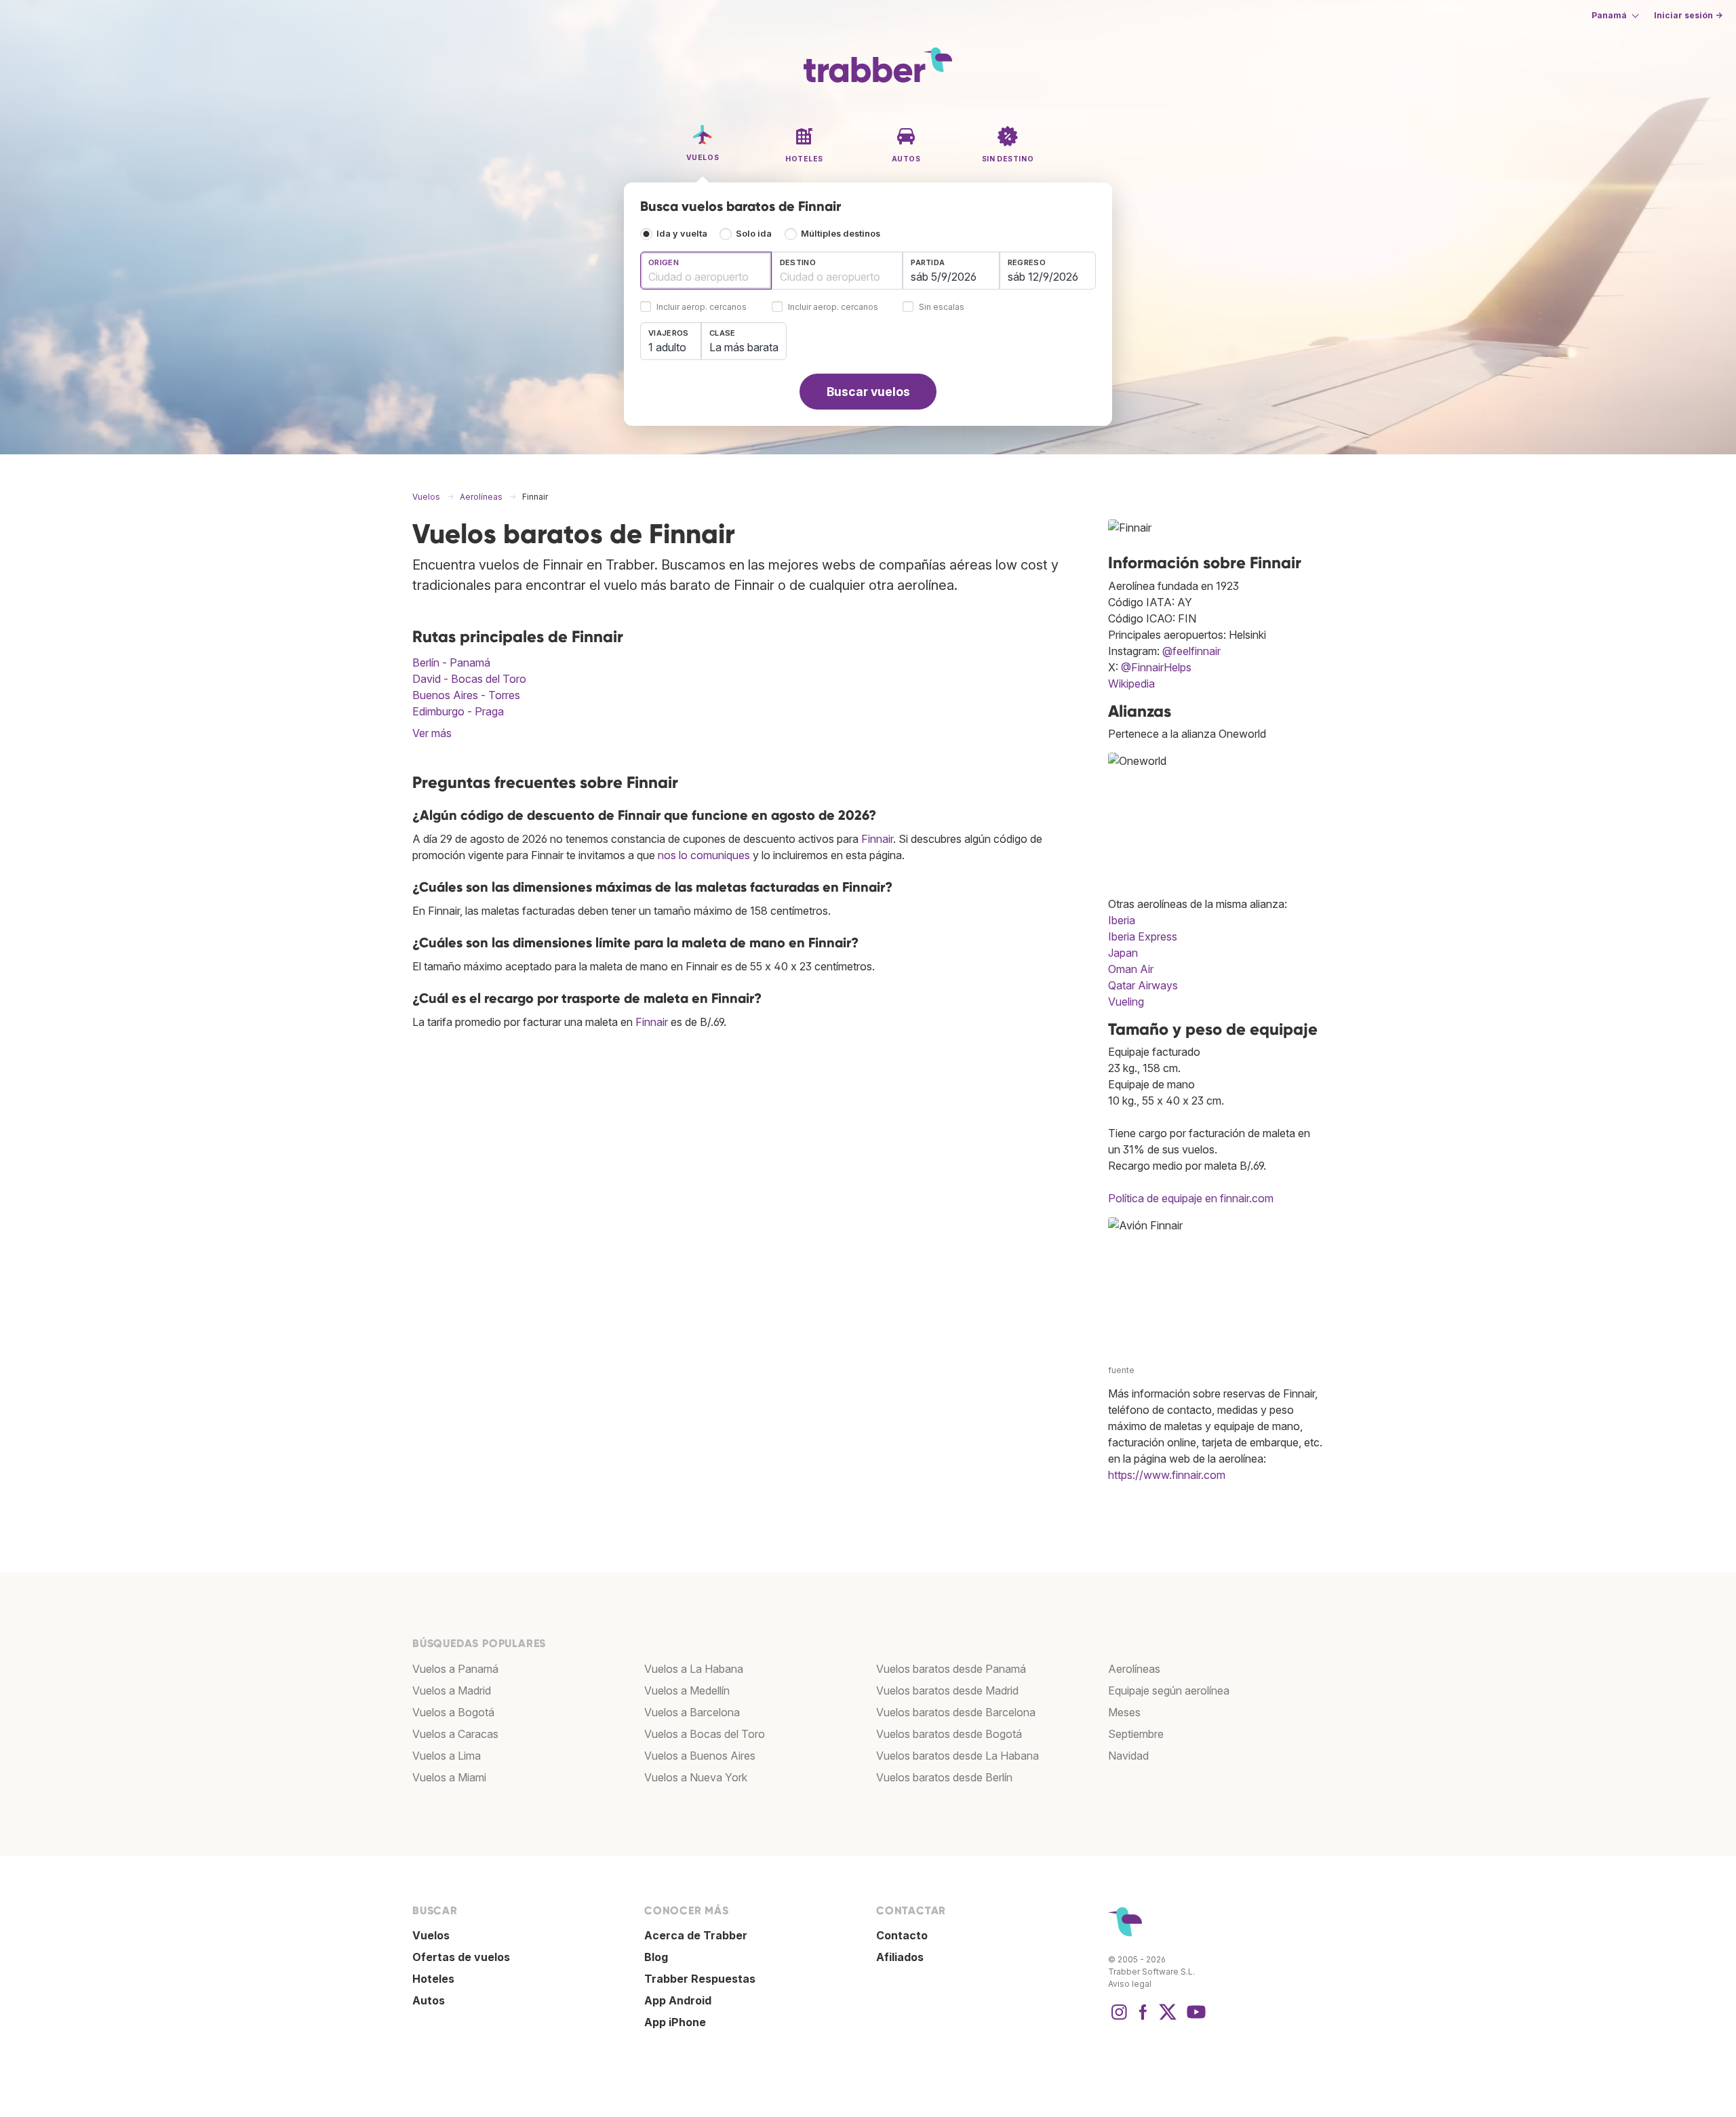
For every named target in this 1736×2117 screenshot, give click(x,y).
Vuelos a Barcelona (692, 1712)
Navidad (1128, 1756)
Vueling (1126, 1002)
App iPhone (675, 2022)
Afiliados (900, 1957)
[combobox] (706, 271)
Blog (656, 1957)
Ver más (432, 733)
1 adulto (667, 347)
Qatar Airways (1143, 985)
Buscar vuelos (868, 392)
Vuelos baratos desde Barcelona (956, 1712)
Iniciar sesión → (1688, 15)
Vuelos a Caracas (455, 1734)
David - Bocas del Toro (469, 679)
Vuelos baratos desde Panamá (951, 1669)
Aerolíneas (1134, 1669)
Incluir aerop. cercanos (702, 308)
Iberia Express (1143, 936)
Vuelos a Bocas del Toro (705, 1734)
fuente (1121, 1370)
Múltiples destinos (841, 234)
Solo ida (754, 234)
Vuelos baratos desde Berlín (944, 1777)
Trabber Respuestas (700, 1979)
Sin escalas (942, 308)
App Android (678, 2000)
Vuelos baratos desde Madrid (947, 1690)
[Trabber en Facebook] (1143, 2019)
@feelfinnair (1191, 651)
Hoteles (433, 1979)
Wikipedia (1131, 684)
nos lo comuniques (704, 855)
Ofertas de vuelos (461, 1957)
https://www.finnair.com (1167, 1475)
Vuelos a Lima (447, 1756)
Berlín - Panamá (451, 662)
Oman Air (1131, 969)
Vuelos (431, 1935)
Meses (1124, 1712)
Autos (429, 2000)
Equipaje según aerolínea (1169, 1690)
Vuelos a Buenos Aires (700, 1756)
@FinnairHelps (1156, 667)
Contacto (902, 1935)
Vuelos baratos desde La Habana (958, 1756)
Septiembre (1136, 1734)
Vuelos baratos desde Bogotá (949, 1734)
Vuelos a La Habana (694, 1669)
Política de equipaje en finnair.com (1191, 1198)
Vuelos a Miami (449, 1777)
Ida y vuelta (682, 234)
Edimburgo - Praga (458, 711)
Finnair (877, 839)
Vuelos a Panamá (455, 1669)
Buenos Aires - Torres (466, 695)
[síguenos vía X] (1168, 2019)
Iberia (1122, 920)
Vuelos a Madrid (452, 1690)
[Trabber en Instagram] (1119, 2019)
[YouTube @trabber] (1194, 2019)
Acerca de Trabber (696, 1935)
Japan (1123, 953)
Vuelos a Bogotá (453, 1712)
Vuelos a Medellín (687, 1690)
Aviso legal (1130, 1984)
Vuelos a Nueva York (696, 1777)
